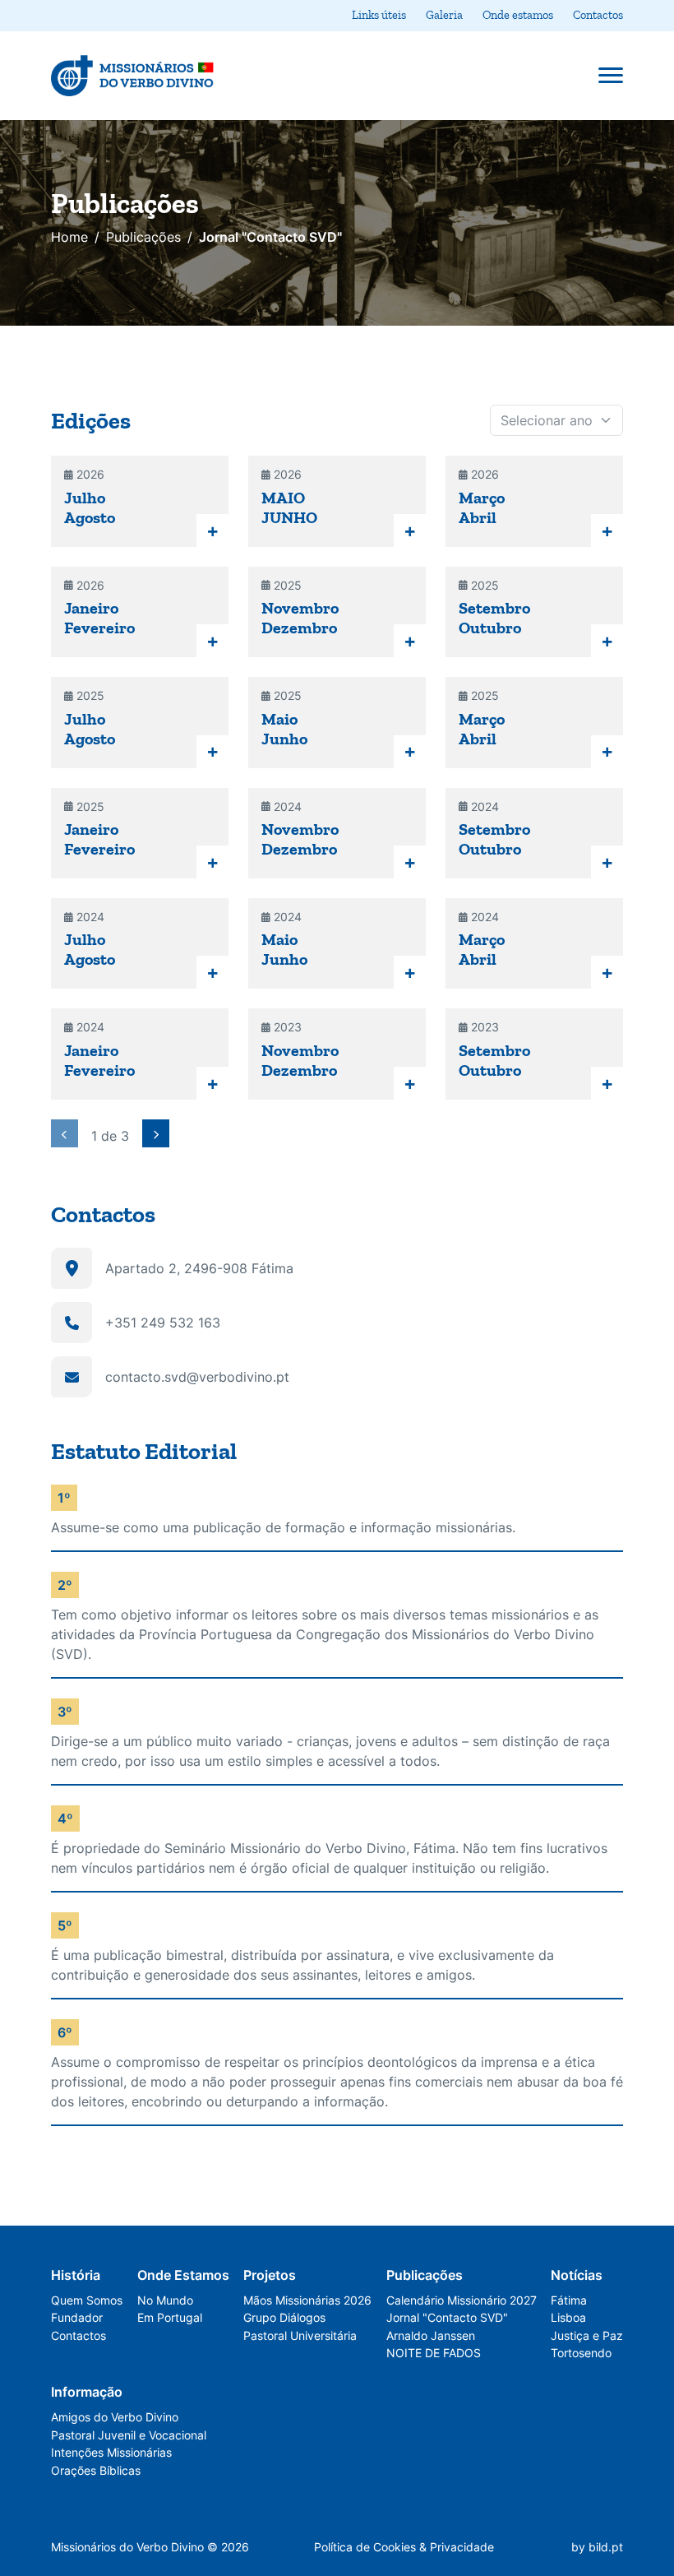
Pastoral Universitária (300, 2335)
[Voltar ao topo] (624, 2470)
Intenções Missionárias (111, 2452)
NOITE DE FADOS (434, 2353)
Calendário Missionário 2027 (462, 2300)
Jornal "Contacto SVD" (447, 2317)
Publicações (143, 237)
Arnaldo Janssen (431, 2335)
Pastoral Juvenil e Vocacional (129, 2435)
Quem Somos (87, 2300)
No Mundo (165, 2300)
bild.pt (606, 2547)
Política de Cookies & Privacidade (404, 2547)
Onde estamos (518, 15)
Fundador (77, 2317)
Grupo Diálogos (284, 2317)
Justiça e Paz (587, 2335)
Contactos (598, 15)
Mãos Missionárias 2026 (307, 2300)
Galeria (444, 15)
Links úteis (379, 15)
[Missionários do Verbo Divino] (133, 76)
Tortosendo (581, 2353)
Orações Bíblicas (96, 2470)
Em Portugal (170, 2317)
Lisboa (568, 2317)
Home (69, 237)
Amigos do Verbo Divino (115, 2417)
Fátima (569, 2300)
